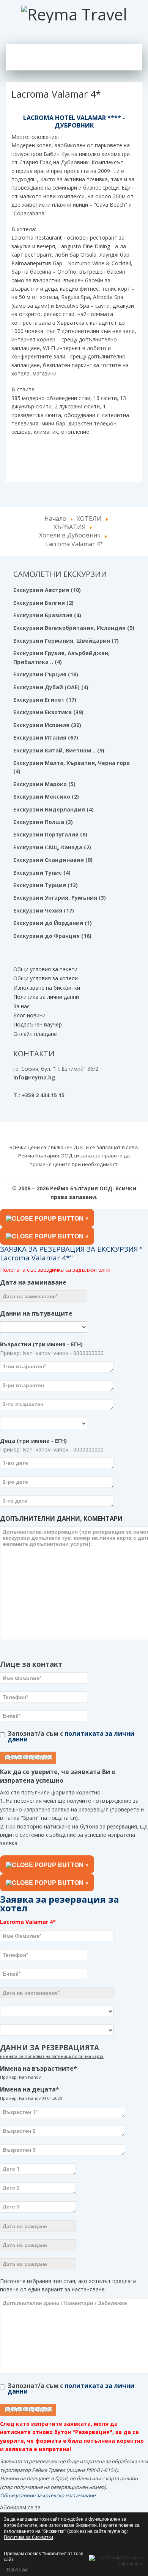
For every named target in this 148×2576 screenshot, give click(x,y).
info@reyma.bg (34, 1077)
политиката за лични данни (71, 1736)
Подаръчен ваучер (38, 1024)
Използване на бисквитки (47, 988)
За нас (21, 1006)
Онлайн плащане (35, 1034)
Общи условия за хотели (46, 978)
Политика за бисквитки (28, 2537)
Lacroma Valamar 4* (56, 94)
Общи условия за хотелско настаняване (48, 2495)
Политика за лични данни (46, 997)
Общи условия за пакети (45, 969)
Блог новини (29, 1015)
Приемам (17, 2569)
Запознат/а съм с (71, 1736)
